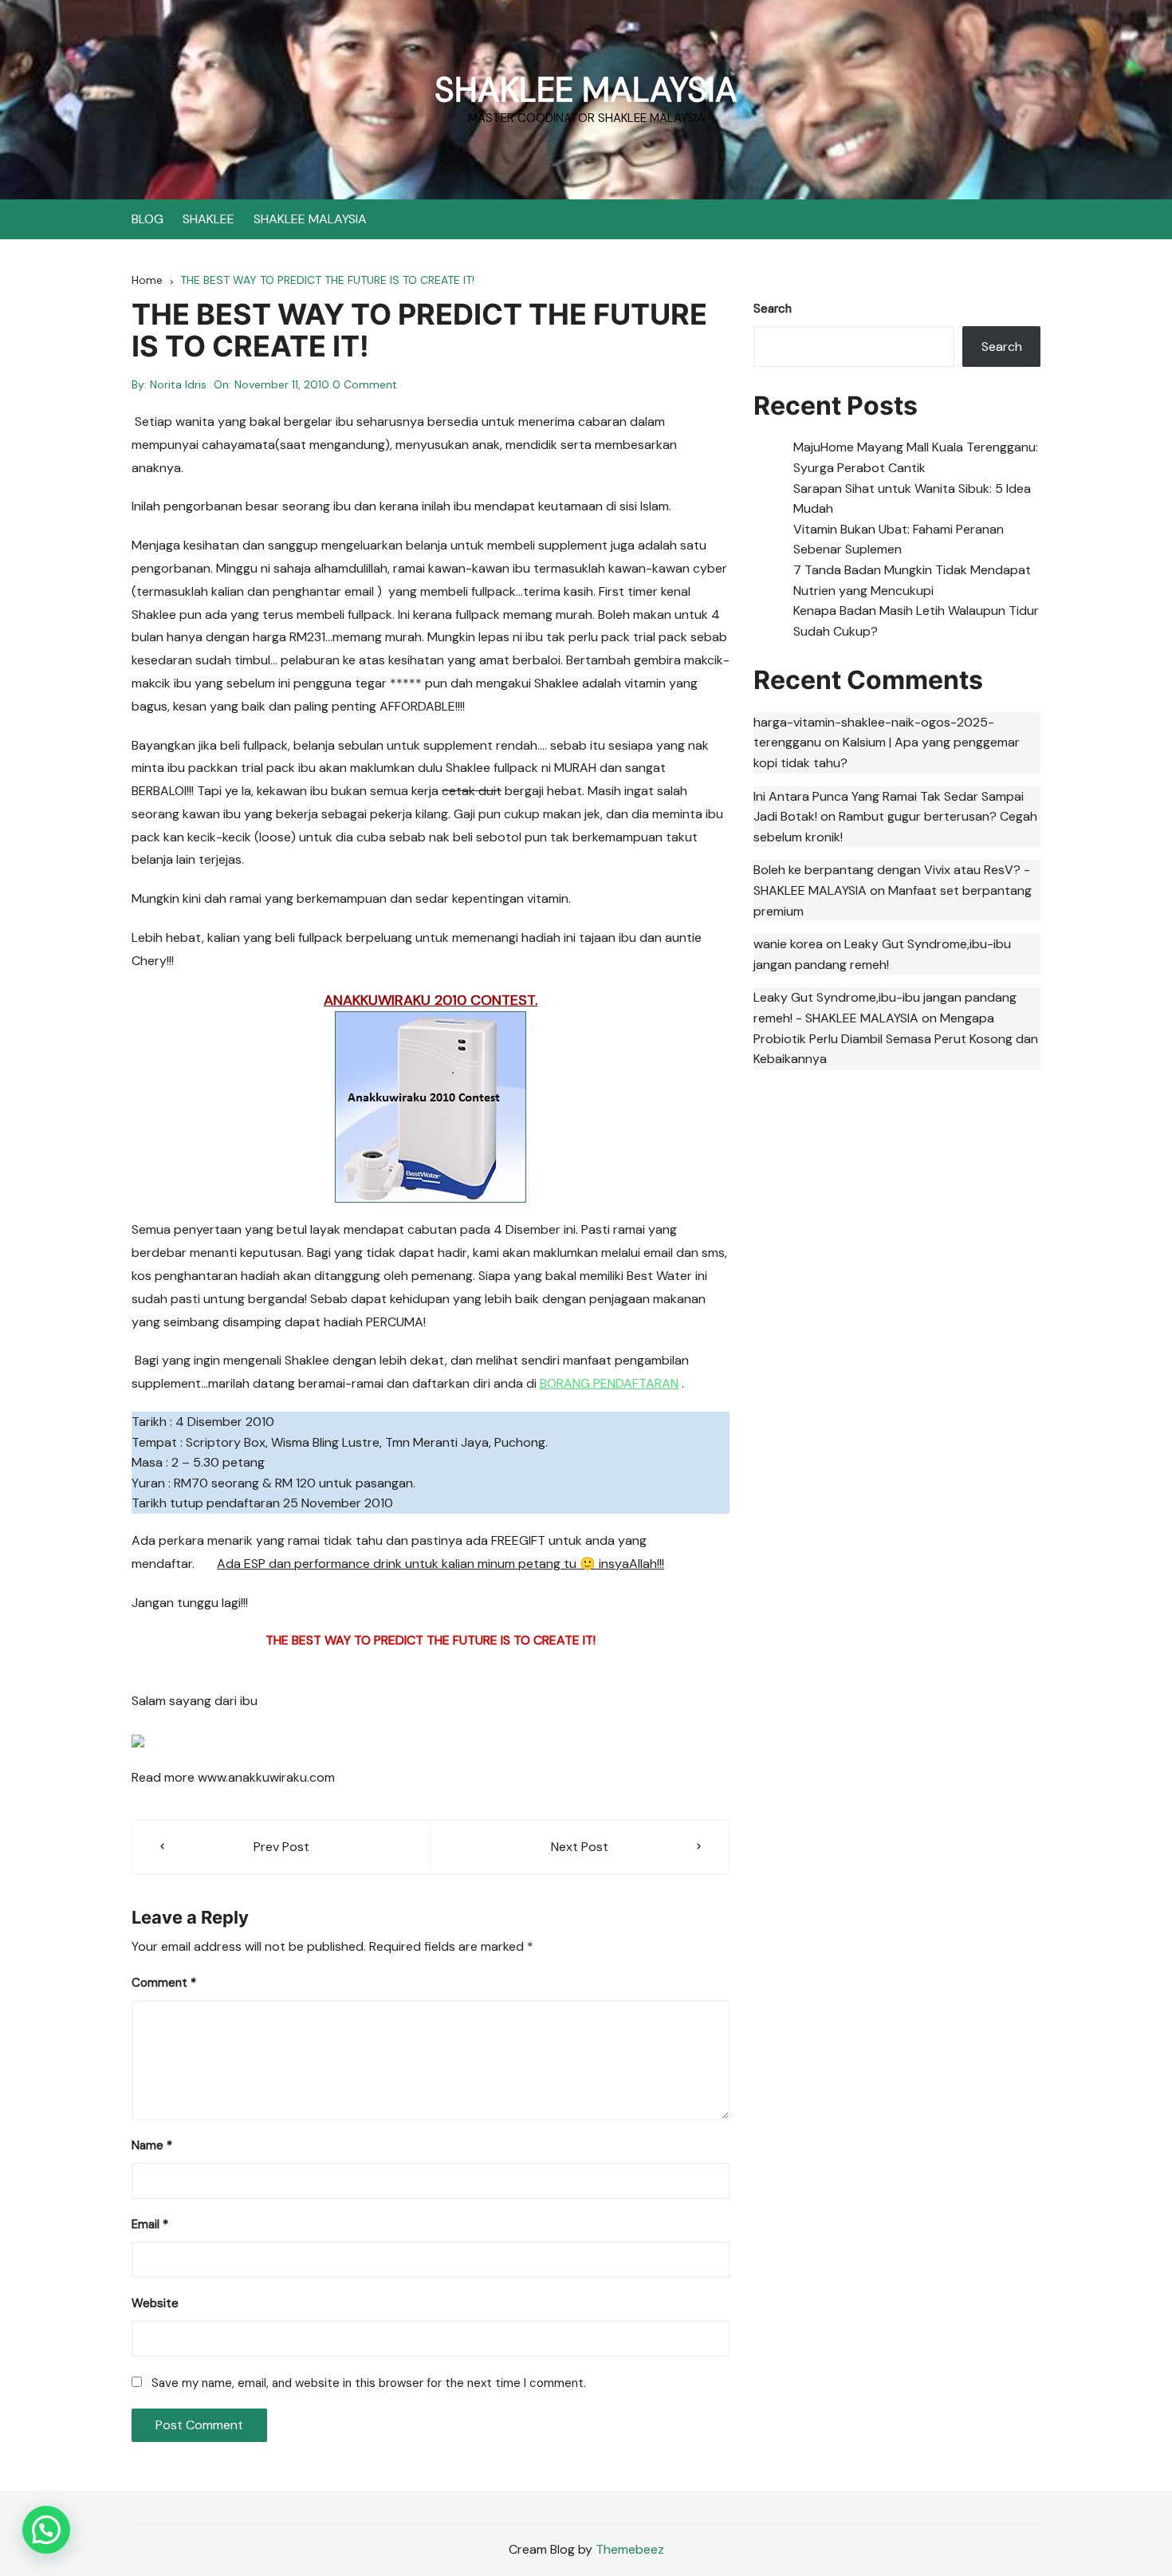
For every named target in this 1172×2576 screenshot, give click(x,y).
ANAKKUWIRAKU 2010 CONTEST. (431, 1000)
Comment (164, 1983)
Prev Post (281, 1847)
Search (773, 309)
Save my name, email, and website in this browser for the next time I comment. (369, 2383)
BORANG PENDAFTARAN (609, 1383)
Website (155, 2303)
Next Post (580, 1847)
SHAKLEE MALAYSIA (586, 90)
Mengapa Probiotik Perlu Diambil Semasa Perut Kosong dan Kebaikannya (896, 1038)
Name (152, 2145)
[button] (46, 2530)
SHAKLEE (208, 219)
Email (150, 2224)
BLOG (147, 219)
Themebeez (630, 2549)
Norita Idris (178, 384)
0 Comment (365, 384)
